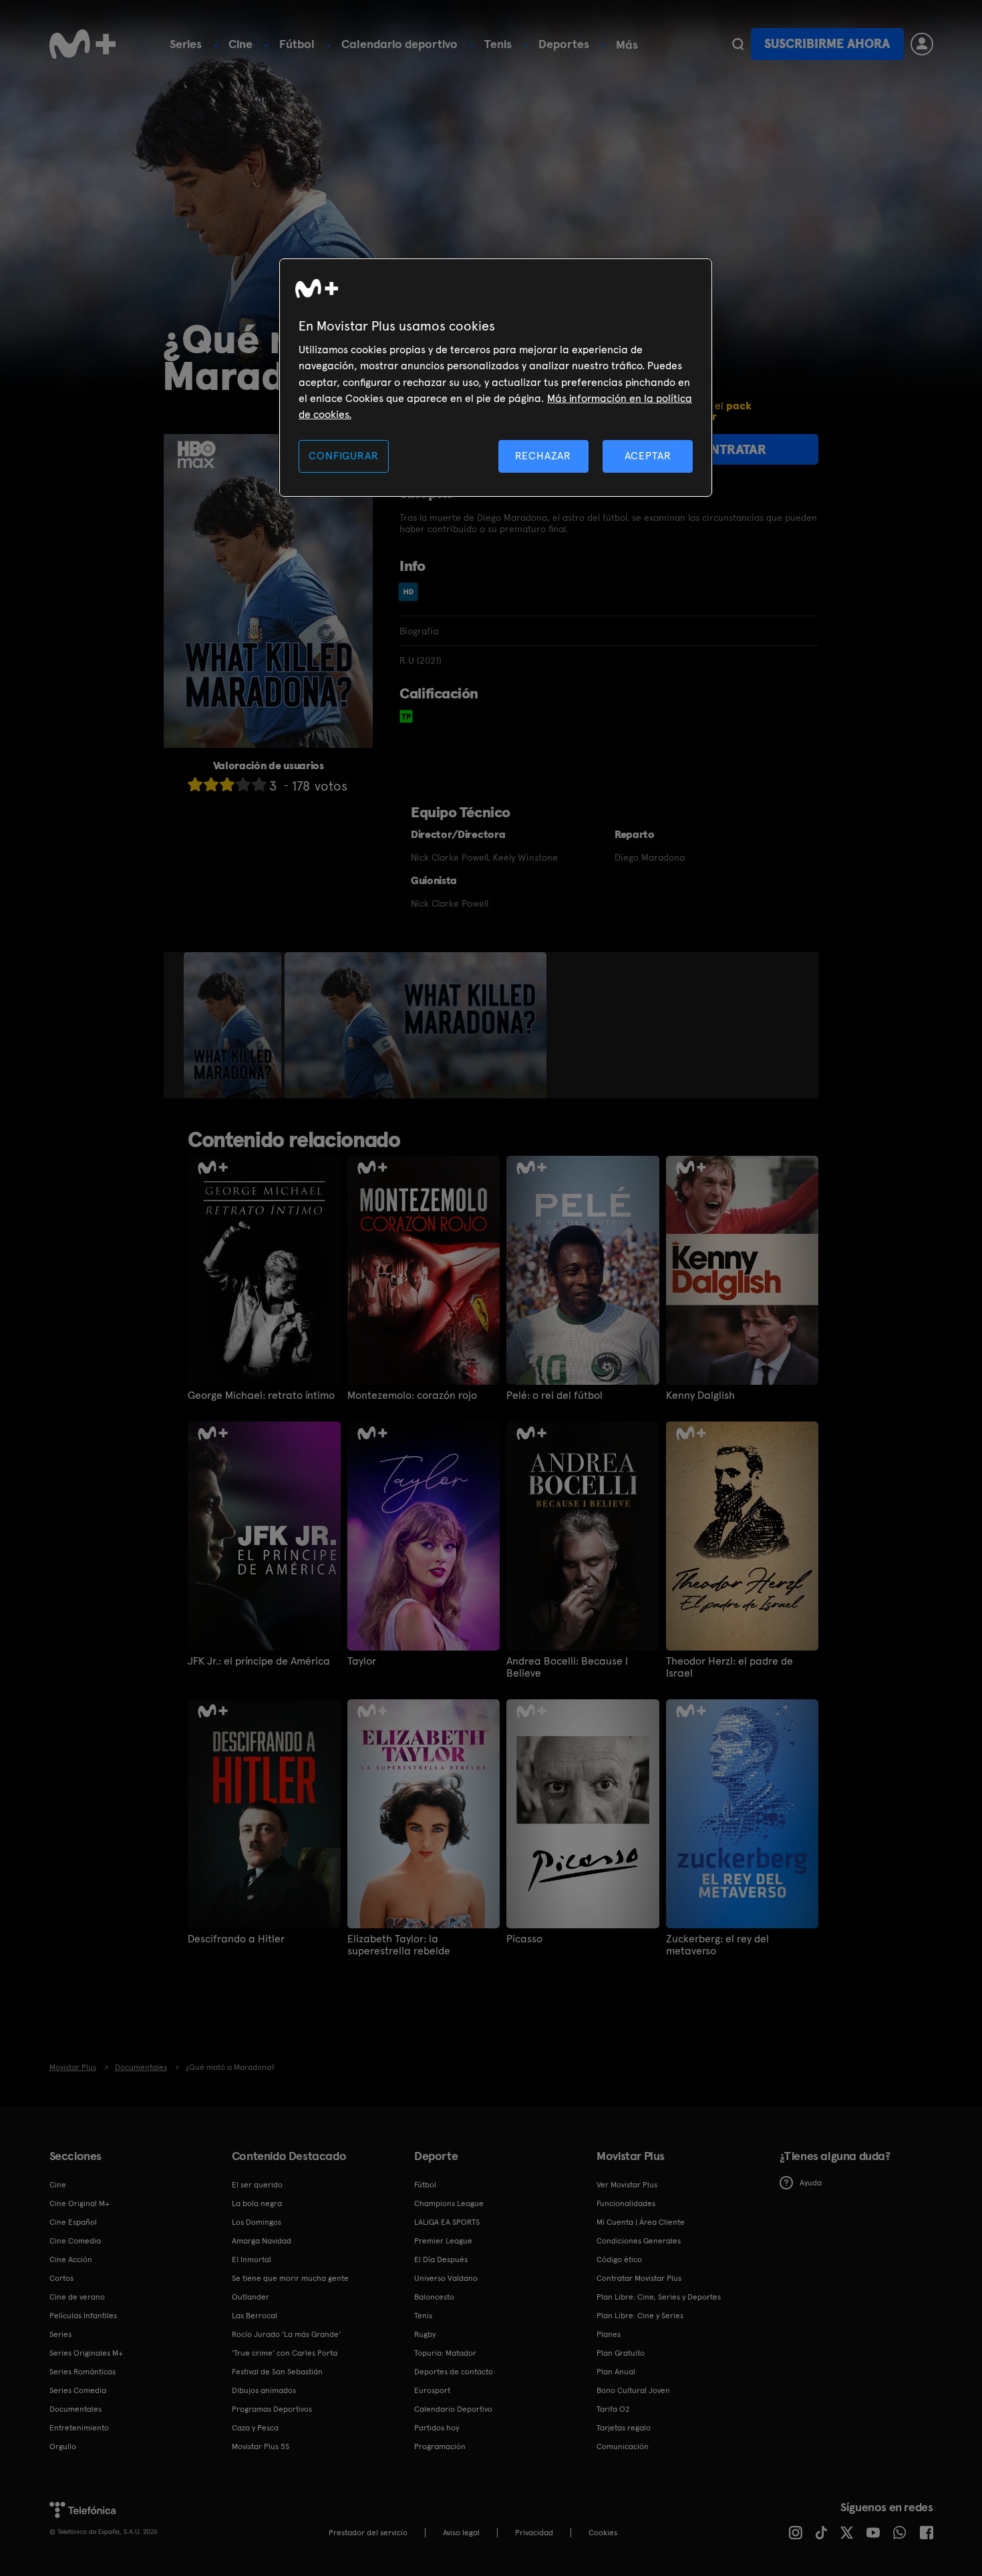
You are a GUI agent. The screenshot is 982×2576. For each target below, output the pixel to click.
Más (627, 45)
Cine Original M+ (79, 2203)
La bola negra (257, 2203)
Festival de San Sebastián (277, 2372)
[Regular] (227, 784)
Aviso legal (461, 2533)
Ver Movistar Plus (627, 2185)
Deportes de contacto (454, 2372)
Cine (240, 44)
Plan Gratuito (621, 2353)
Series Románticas (83, 2372)
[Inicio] (83, 44)
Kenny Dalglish (700, 1396)
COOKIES (603, 2533)
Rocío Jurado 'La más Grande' (286, 2334)
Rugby (425, 2334)
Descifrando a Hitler (236, 1939)
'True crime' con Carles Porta (285, 2353)
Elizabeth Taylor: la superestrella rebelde (399, 1945)
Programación (440, 2446)
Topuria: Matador (445, 2353)
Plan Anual (616, 2372)
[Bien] (243, 784)
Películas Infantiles (83, 2316)
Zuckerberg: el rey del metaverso (717, 1945)
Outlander (251, 2297)
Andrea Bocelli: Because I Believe (567, 1667)
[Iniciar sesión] (922, 44)
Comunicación (623, 2446)
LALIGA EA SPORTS (447, 2222)
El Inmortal (252, 2260)
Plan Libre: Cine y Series (640, 2316)
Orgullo (63, 2446)
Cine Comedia (75, 2241)
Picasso (524, 1939)
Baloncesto (434, 2297)
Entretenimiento (79, 2428)
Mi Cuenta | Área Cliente (641, 2222)
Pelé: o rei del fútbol (554, 1396)
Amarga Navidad (262, 2241)
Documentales (75, 2409)
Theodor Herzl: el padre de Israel (729, 1667)
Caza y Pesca (255, 2428)
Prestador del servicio (368, 2533)
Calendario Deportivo (453, 2409)
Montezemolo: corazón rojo (412, 1396)
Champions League (449, 2203)
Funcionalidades (626, 2203)
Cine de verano (77, 2297)
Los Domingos (257, 2222)
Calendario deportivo (399, 44)
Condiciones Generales (639, 2241)
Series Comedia (78, 2390)
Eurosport (432, 2390)
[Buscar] (738, 44)
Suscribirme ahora (827, 44)
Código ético (619, 2260)
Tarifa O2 (613, 2409)
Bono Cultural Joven (633, 2390)
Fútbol (297, 44)
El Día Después (441, 2260)
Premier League (443, 2241)
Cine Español (73, 2222)
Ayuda (811, 2183)
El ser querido (257, 2185)
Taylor (362, 1661)
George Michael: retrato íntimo (261, 1396)
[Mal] (211, 784)
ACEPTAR (648, 456)
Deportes (564, 44)
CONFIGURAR (343, 456)
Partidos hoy (437, 2428)
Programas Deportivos (272, 2409)
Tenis (498, 44)
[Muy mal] (195, 784)
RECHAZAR (543, 456)
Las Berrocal (255, 2316)
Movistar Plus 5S (261, 2446)
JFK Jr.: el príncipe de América (259, 1661)
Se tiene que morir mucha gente (290, 2278)
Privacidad (534, 2533)
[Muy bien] (259, 784)
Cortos (61, 2278)
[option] (234, 1026)
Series (186, 44)
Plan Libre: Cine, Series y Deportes (659, 2297)
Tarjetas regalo (624, 2428)
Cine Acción (71, 2260)
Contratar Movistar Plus (639, 2278)
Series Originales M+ (86, 2353)
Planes (609, 2334)
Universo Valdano (446, 2278)
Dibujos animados (264, 2390)
